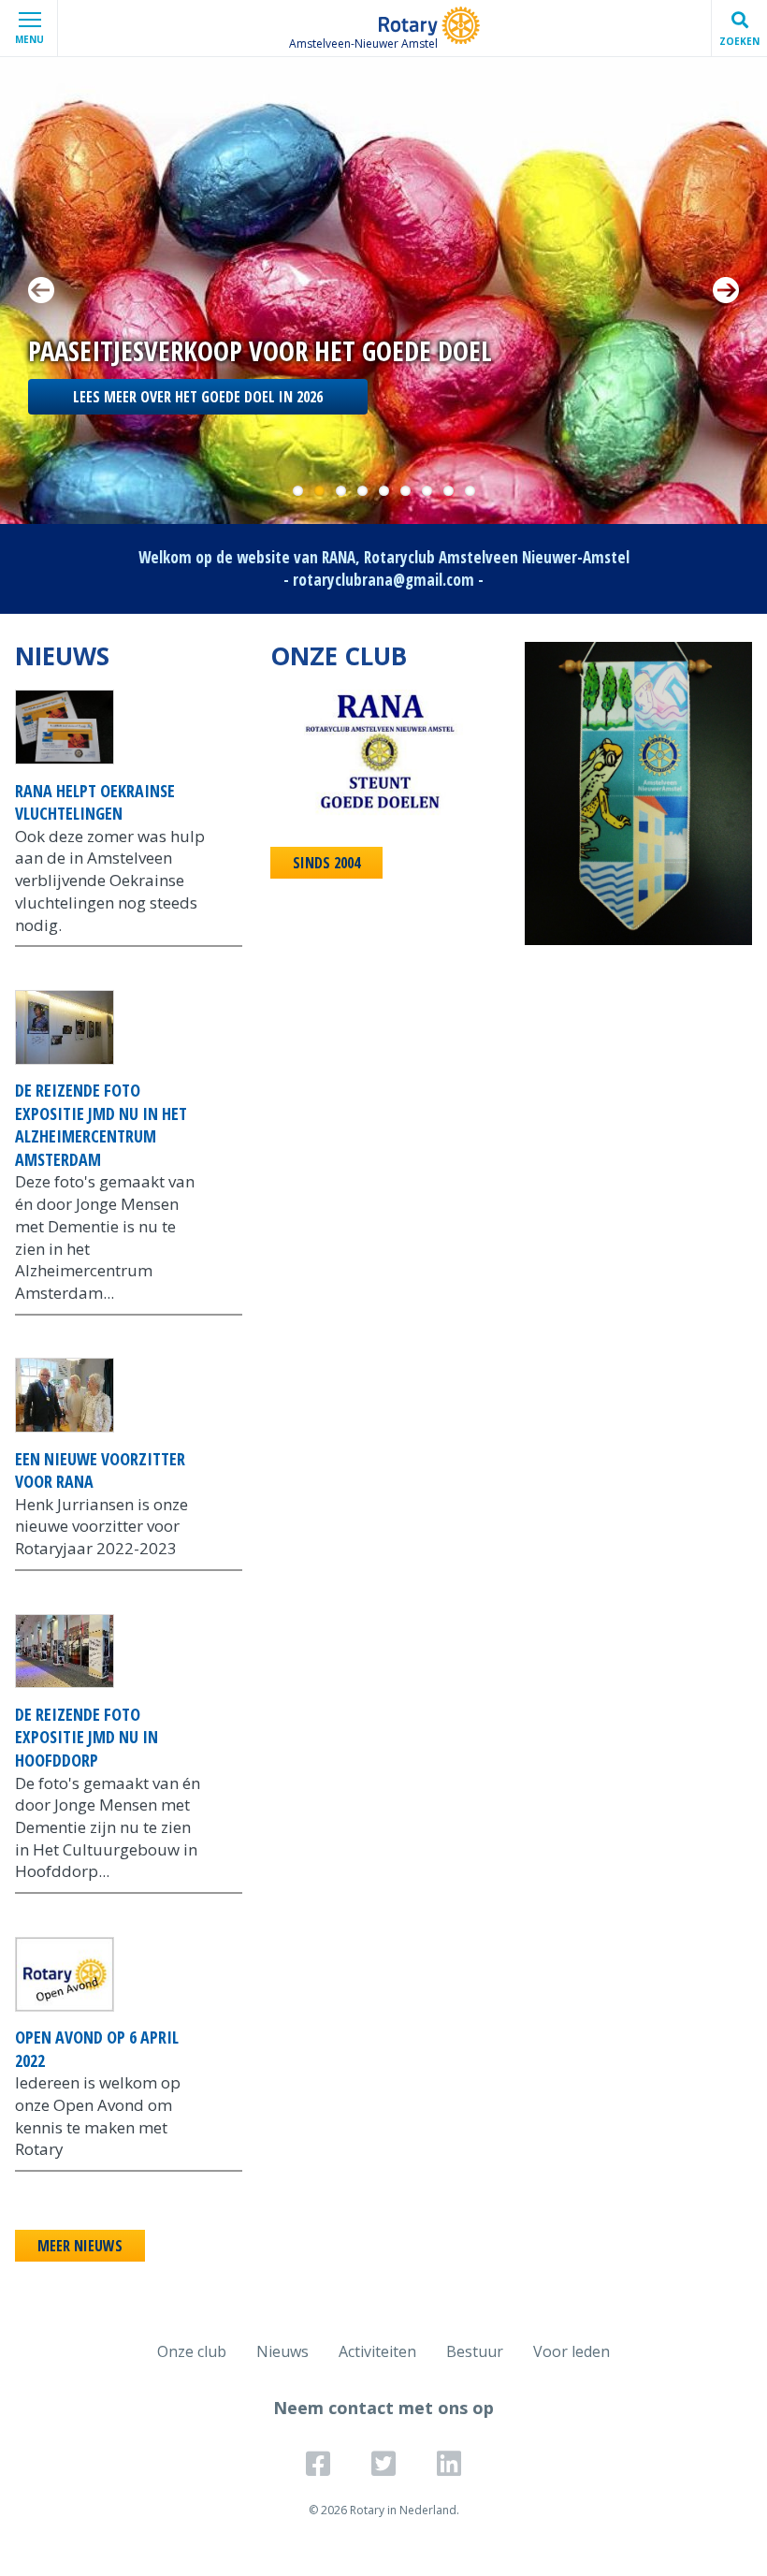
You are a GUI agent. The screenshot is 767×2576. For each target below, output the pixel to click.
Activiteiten (377, 2351)
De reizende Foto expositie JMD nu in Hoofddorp (87, 1737)
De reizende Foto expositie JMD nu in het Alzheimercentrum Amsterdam (101, 1125)
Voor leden (572, 2351)
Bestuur (475, 2351)
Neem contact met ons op (383, 2408)
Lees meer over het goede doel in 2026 (198, 397)
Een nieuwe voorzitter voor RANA (100, 1470)
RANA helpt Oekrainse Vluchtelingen (95, 802)
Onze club (192, 2351)
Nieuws (282, 2351)
